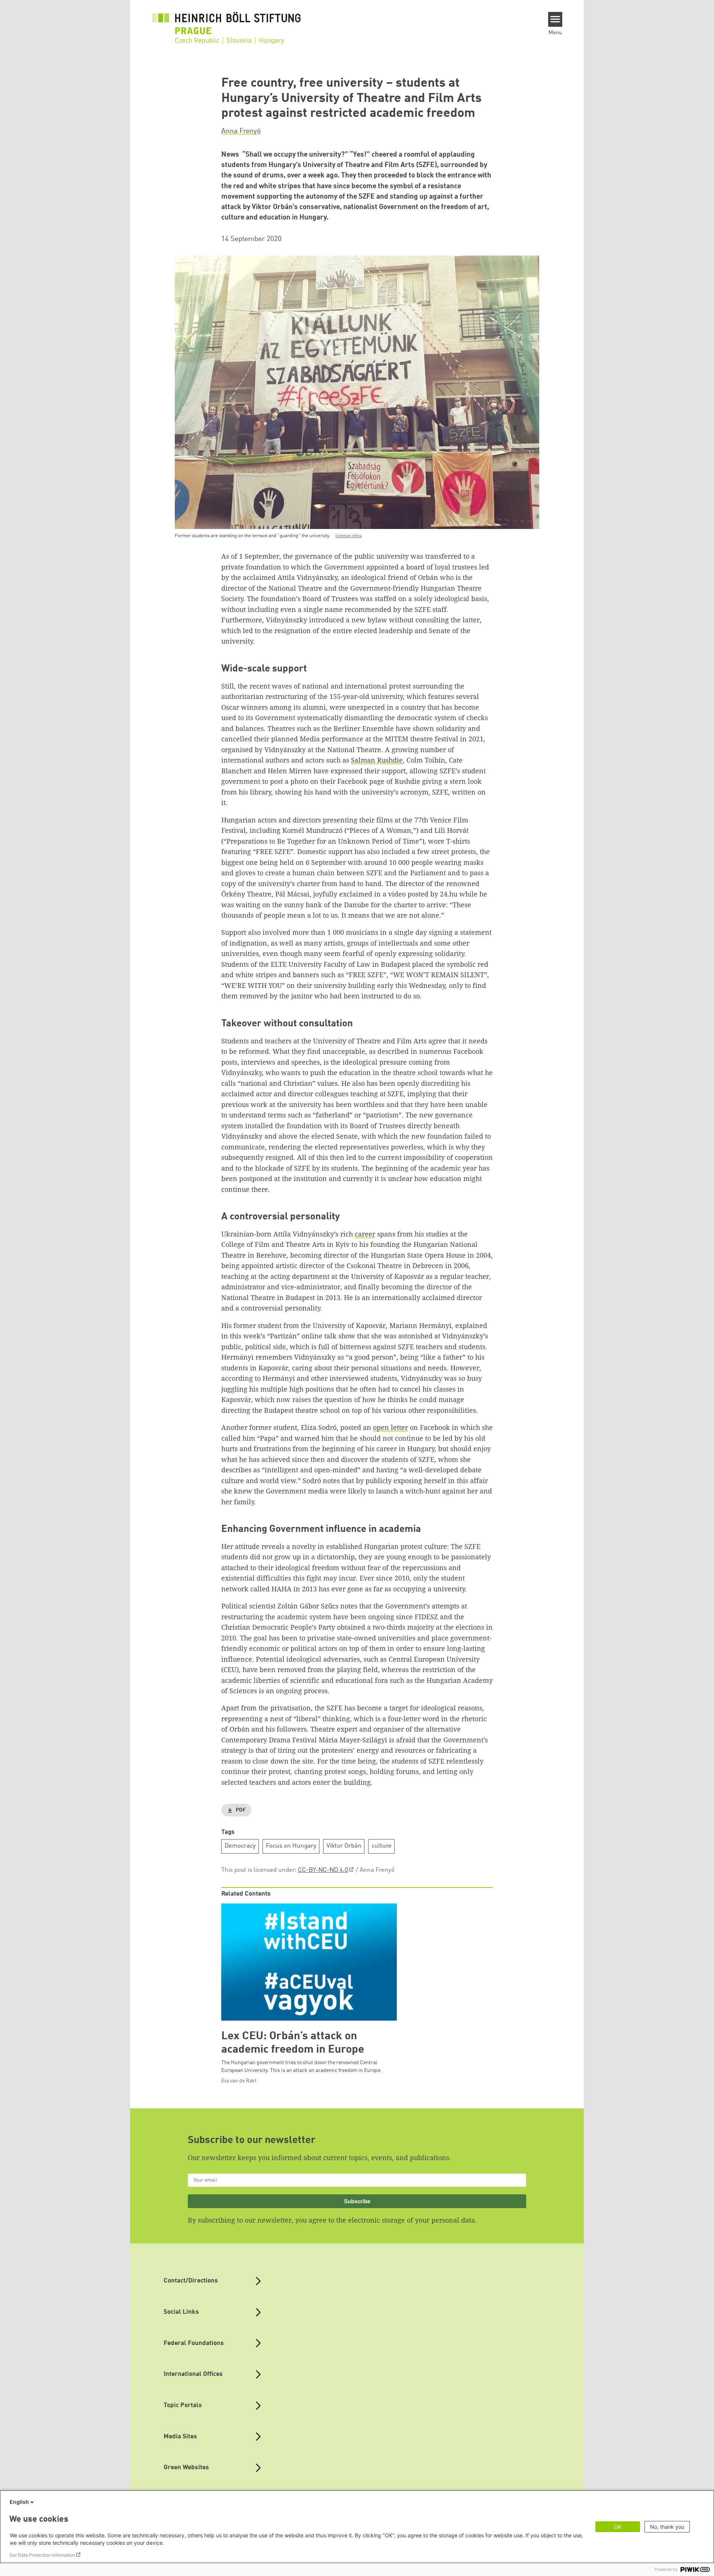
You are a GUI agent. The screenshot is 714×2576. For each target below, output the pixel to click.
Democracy (240, 1846)
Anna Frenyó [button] (241, 131)
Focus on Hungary (291, 1846)
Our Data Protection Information (42, 2555)
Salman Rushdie (377, 760)
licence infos (348, 536)
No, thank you (667, 2527)
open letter (390, 1427)
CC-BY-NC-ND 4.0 (323, 1870)
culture (382, 1846)
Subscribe (357, 2201)
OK (618, 2527)
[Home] (226, 23)
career (365, 1234)
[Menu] (555, 19)
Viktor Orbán (344, 1846)
